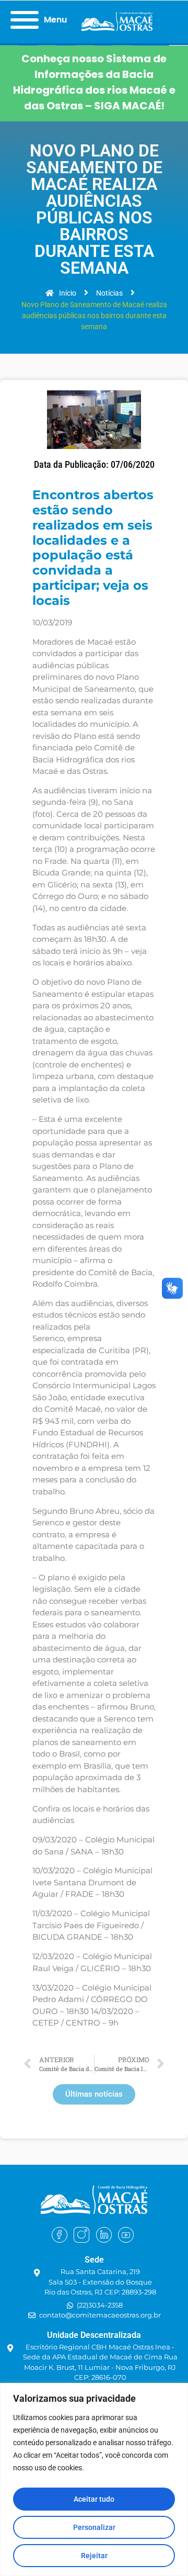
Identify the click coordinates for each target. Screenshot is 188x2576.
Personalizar (94, 2527)
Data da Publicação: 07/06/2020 (94, 465)
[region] (94, 2479)
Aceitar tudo (94, 2499)
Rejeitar (94, 2556)
